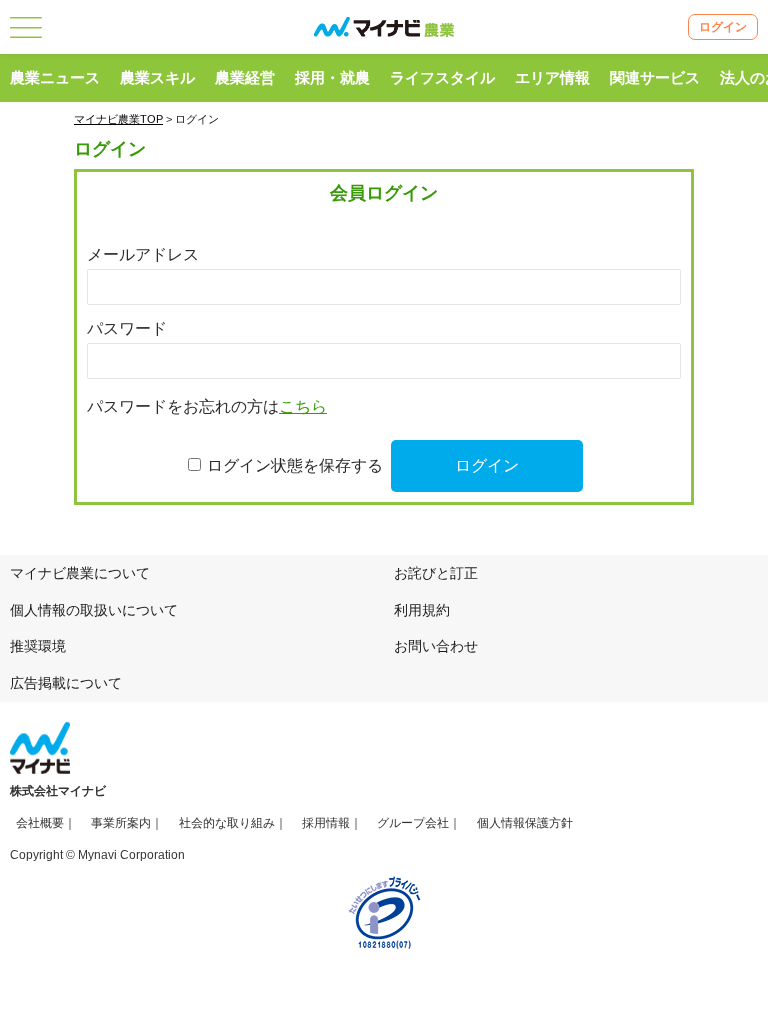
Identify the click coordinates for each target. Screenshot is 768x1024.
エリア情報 (552, 77)
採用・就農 (332, 77)
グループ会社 (413, 823)
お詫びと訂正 (436, 573)
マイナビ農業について (80, 573)
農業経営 (245, 77)
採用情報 (326, 823)
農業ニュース (55, 77)
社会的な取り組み (227, 823)
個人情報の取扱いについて (94, 610)
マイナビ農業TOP (118, 119)
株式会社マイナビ (58, 791)
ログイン (723, 27)
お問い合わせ (436, 646)
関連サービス (655, 77)
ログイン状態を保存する (295, 465)
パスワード (127, 328)
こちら (303, 406)
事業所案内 (121, 823)
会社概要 (40, 823)
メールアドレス (143, 254)
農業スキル (157, 77)
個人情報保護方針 (525, 823)
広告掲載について (66, 683)
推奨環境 (38, 646)
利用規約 (422, 610)
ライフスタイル (442, 77)
